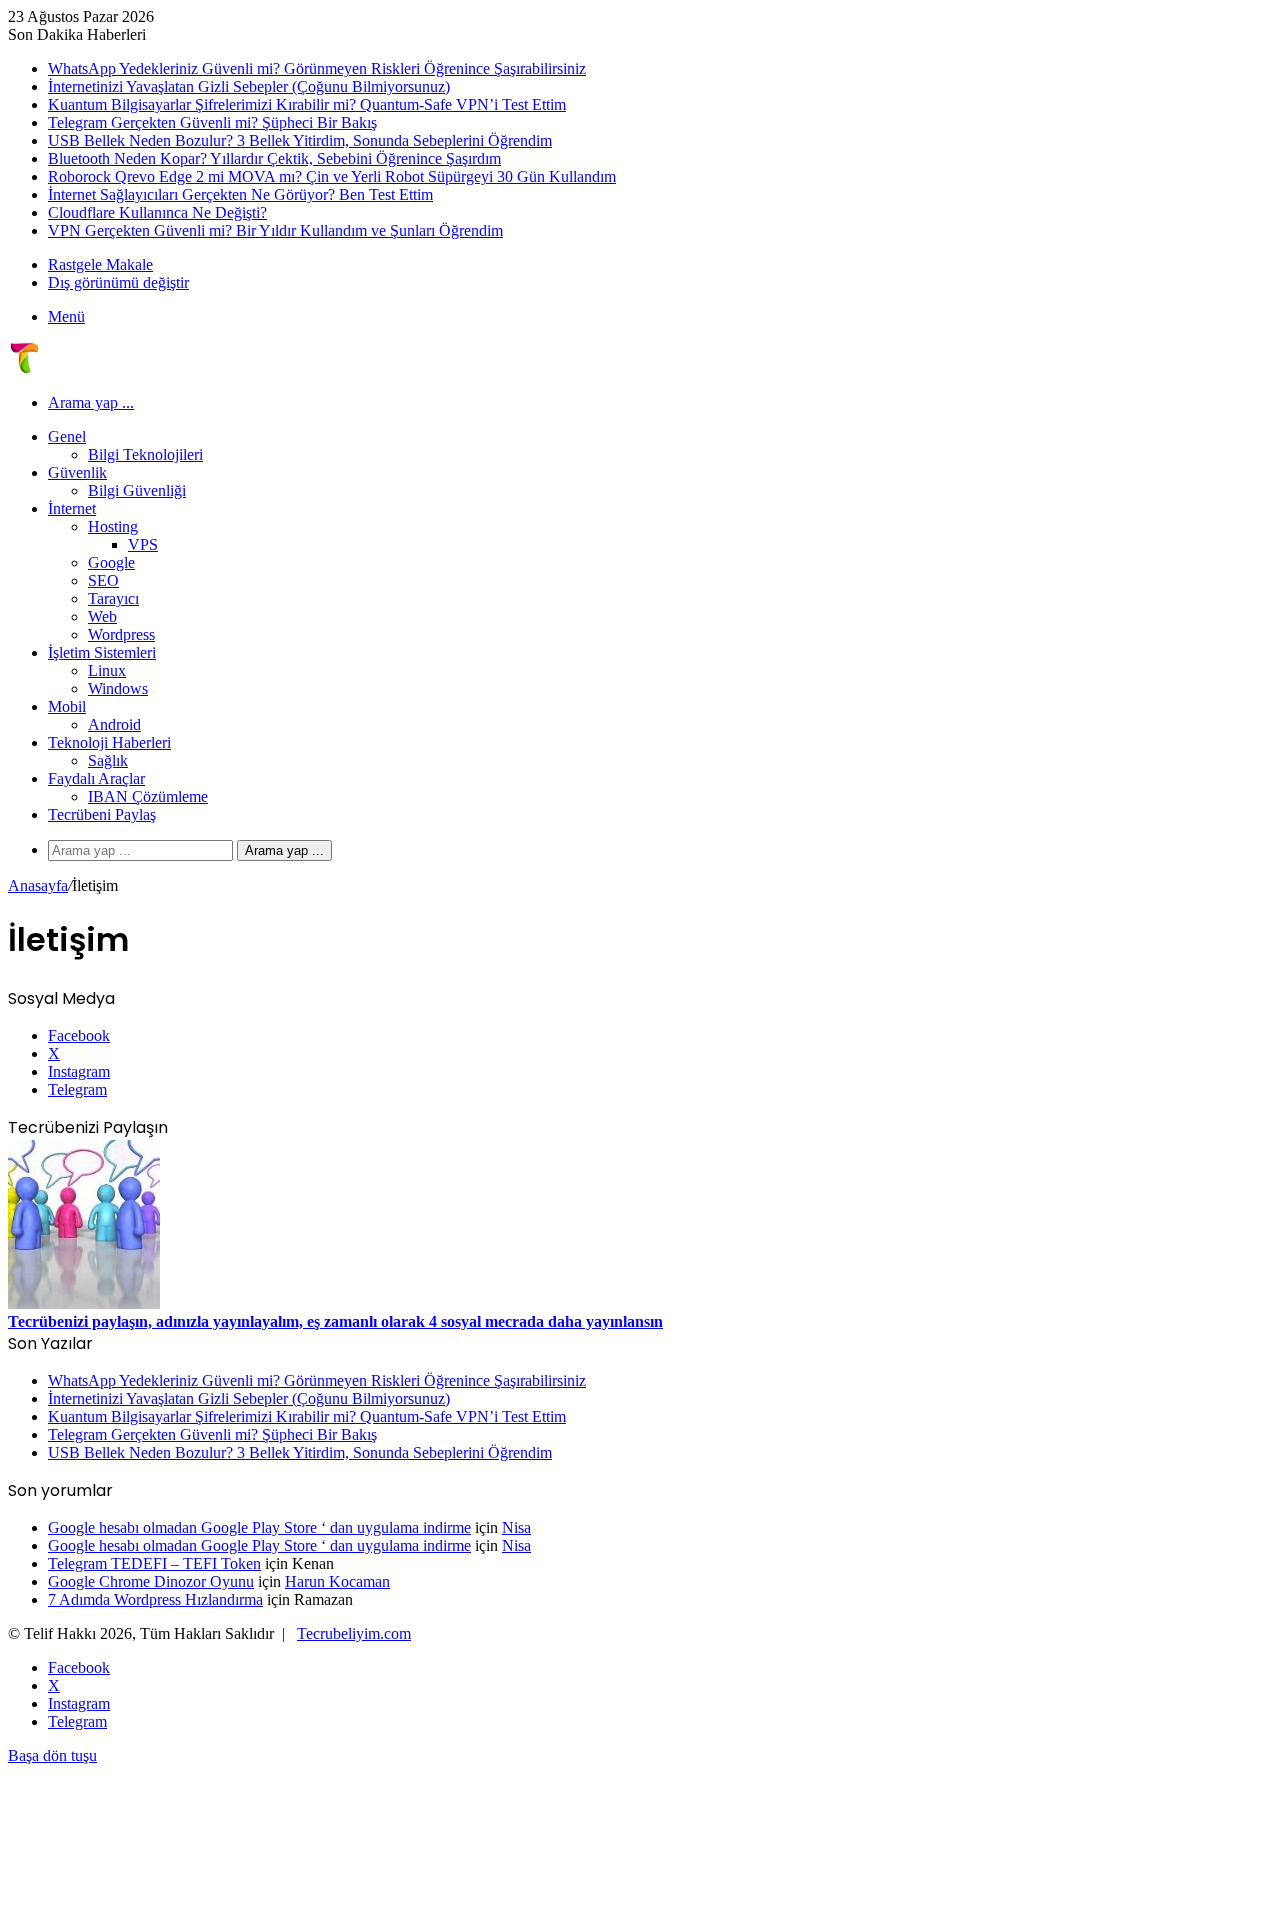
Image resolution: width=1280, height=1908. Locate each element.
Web (102, 616)
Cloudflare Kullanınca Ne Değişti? (157, 212)
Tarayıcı (113, 598)
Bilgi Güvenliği (137, 490)
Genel (67, 436)
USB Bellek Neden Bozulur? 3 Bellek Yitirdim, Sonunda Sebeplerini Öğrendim (300, 140)
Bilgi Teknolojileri (145, 454)
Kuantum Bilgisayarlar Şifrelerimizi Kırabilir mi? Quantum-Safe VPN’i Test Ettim (307, 104)
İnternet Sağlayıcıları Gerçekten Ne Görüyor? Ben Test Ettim (240, 194)
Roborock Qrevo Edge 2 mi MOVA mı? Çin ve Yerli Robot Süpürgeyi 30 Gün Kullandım (332, 176)
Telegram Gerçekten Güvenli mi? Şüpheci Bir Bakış (212, 122)
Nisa (516, 1527)
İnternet (72, 508)
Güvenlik (77, 472)
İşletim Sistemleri (102, 652)
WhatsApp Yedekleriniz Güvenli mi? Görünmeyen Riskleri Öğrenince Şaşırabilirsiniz (317, 68)
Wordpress (121, 634)
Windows (118, 688)
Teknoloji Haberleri (109, 742)
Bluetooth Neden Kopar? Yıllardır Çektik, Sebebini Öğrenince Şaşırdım (274, 158)
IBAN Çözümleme (148, 796)
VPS (143, 544)
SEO (103, 580)
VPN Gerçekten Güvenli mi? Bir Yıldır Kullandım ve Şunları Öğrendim (275, 230)
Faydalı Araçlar (96, 778)
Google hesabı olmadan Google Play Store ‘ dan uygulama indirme (259, 1527)
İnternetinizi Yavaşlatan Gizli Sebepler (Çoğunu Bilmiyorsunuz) (249, 86)
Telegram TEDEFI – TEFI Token (154, 1563)
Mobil (67, 706)
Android (114, 724)
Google (111, 562)
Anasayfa (38, 885)
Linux (107, 670)
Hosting (113, 526)
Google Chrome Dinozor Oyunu (151, 1581)
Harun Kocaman (337, 1581)
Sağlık (108, 760)
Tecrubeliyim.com (354, 1633)
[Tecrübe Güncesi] (24, 368)
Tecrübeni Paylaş (102, 814)
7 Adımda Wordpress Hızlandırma (155, 1599)
